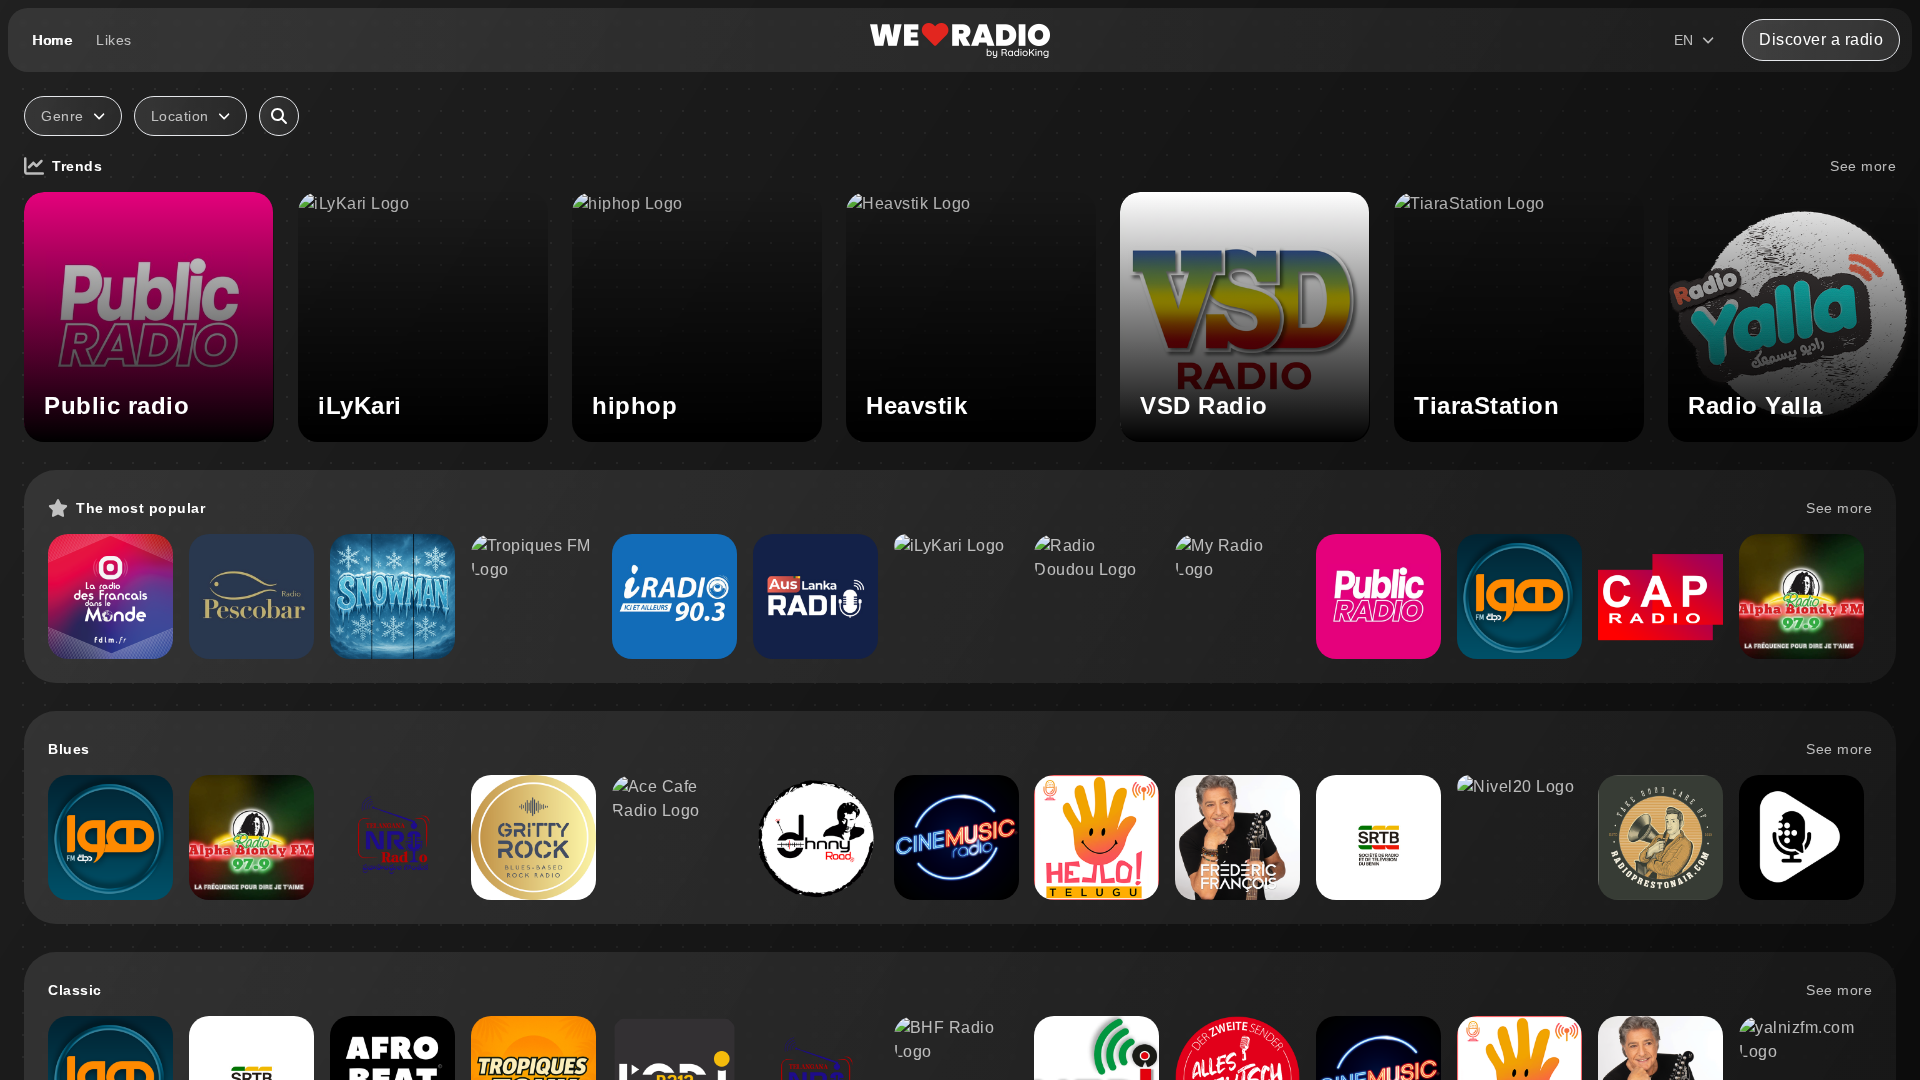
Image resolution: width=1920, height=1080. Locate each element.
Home (52, 40)
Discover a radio (1821, 39)
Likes (114, 40)
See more (1863, 166)
